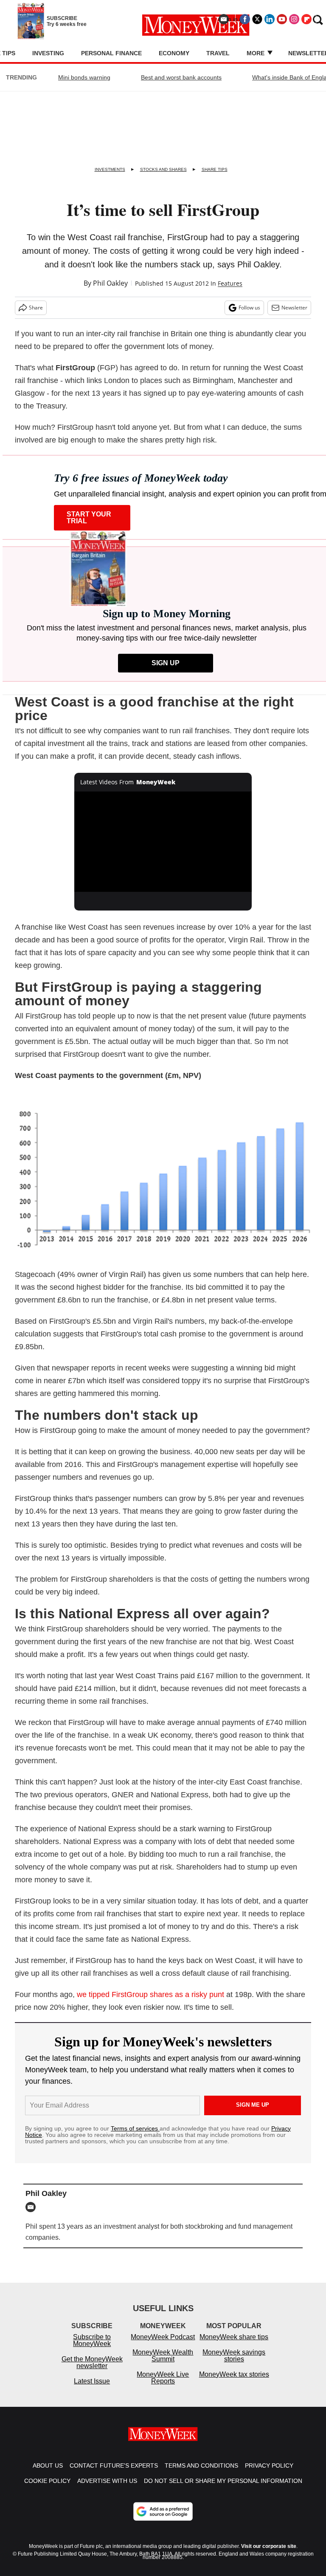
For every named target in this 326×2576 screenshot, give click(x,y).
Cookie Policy (47, 2489)
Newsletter (294, 308)
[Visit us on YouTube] (282, 19)
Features (230, 283)
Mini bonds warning (84, 77)
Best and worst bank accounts (181, 77)
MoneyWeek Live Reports (163, 2386)
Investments (110, 169)
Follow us (249, 308)
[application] (163, 842)
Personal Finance (111, 53)
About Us (48, 2474)
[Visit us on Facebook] (245, 19)
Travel (218, 53)
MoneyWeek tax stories (234, 2383)
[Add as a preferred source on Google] (163, 2520)
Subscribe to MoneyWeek (92, 2349)
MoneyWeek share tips (234, 2345)
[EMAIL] (33, 2207)
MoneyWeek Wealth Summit (163, 2364)
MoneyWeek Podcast (163, 2345)
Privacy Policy (269, 2474)
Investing (48, 53)
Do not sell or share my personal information (223, 2489)
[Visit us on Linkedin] (270, 19)
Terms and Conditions (201, 2474)
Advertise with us (107, 2489)
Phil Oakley (110, 283)
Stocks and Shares (163, 169)
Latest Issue (92, 2390)
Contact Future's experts (114, 2474)
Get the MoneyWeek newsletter (92, 2371)
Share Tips (215, 169)
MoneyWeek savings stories (234, 2364)
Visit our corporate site (269, 2555)
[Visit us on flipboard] (306, 19)
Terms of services (135, 2128)
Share (36, 308)
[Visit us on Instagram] (294, 19)
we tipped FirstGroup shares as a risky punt (150, 1994)
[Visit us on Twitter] (257, 19)
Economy (174, 53)
